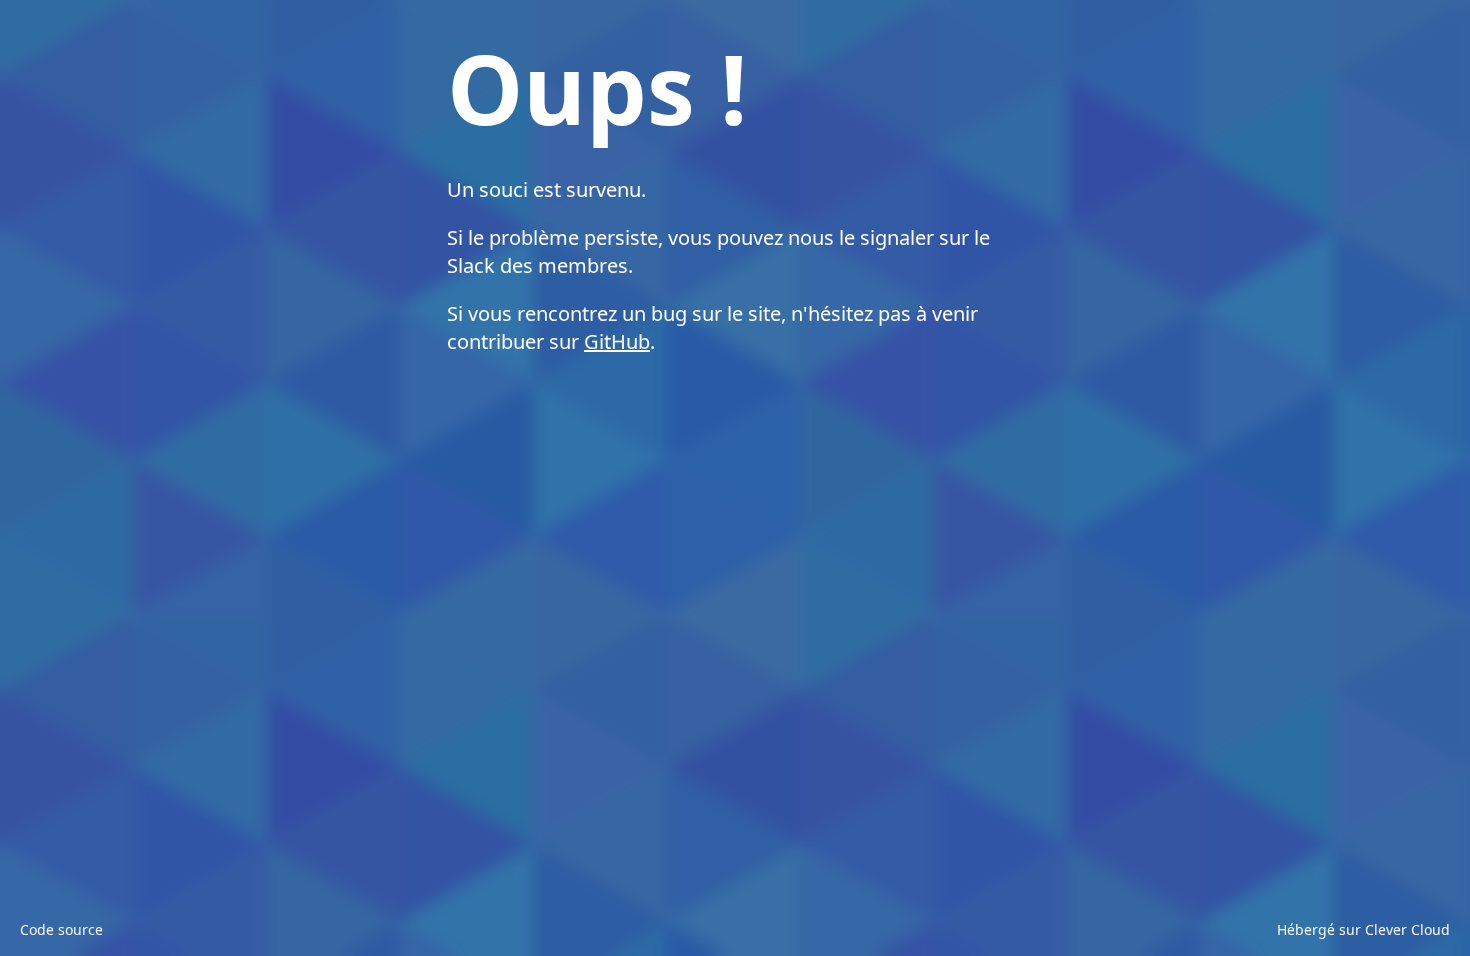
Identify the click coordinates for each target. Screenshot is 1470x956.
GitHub (617, 341)
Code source (61, 929)
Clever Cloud (1407, 929)
